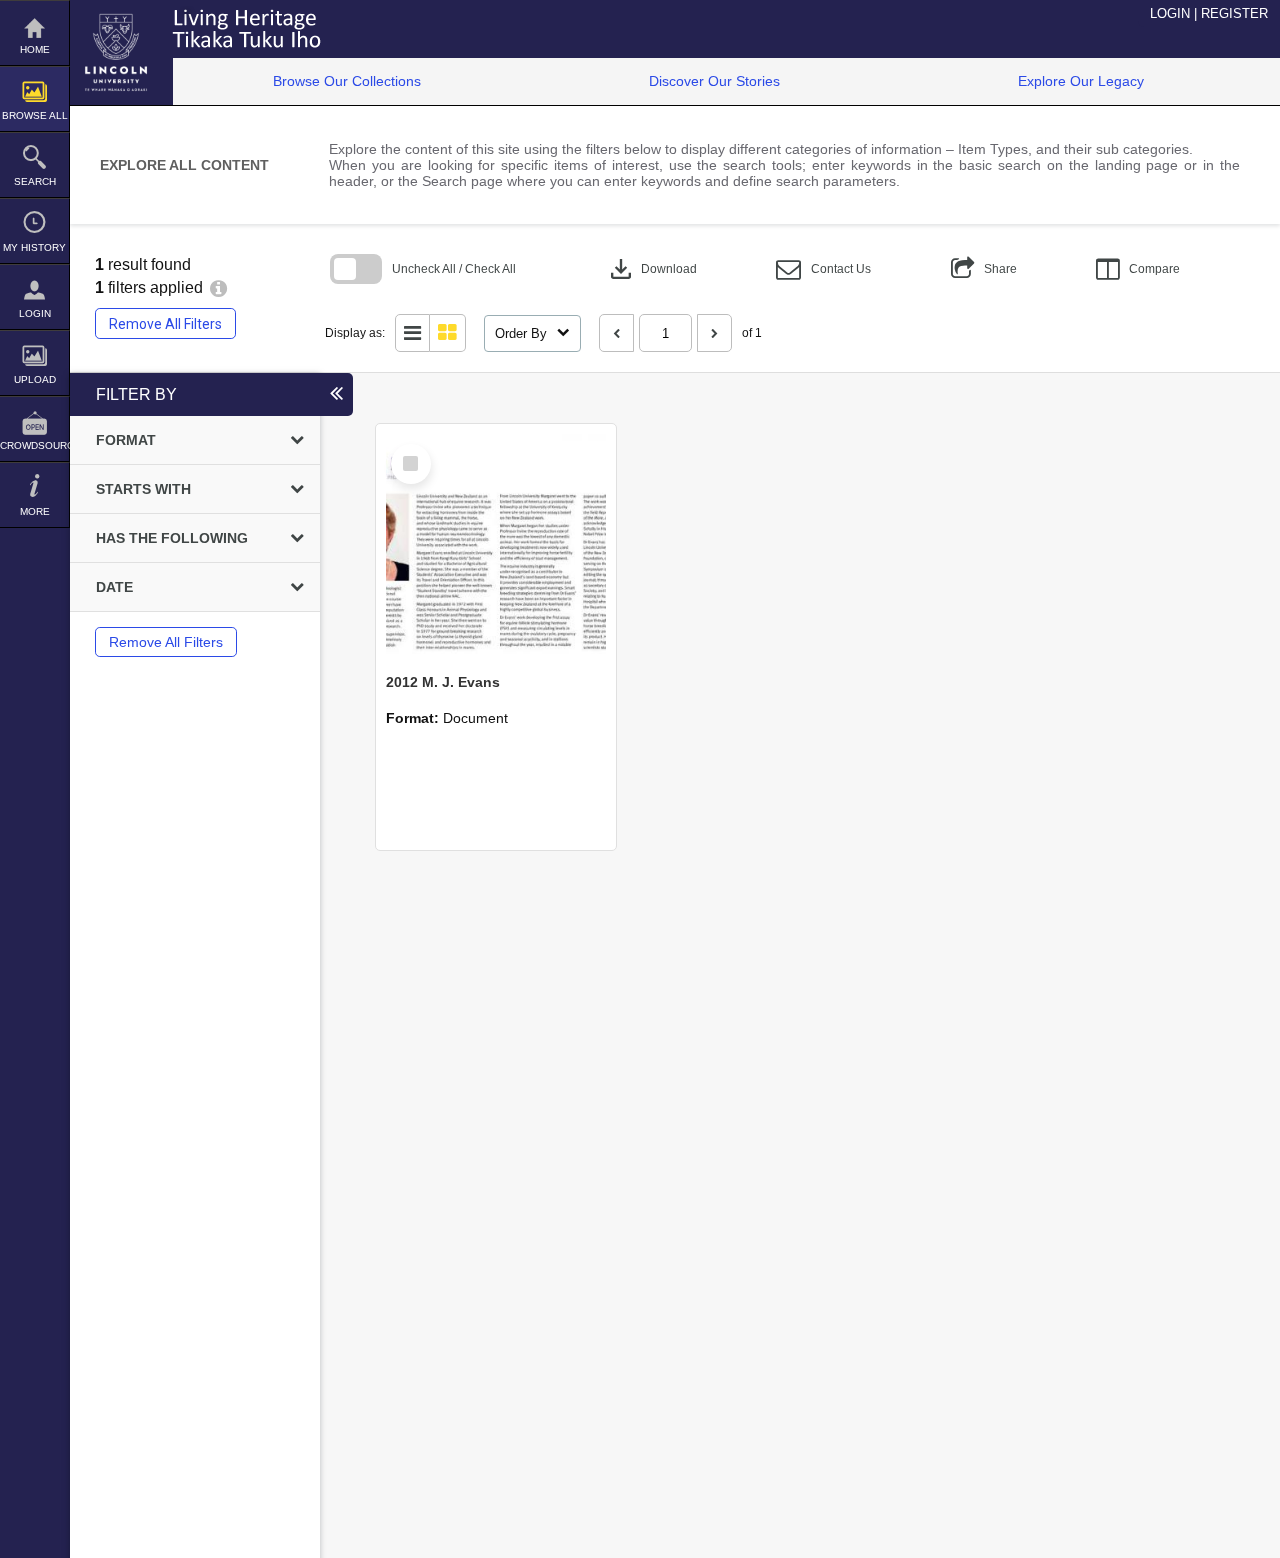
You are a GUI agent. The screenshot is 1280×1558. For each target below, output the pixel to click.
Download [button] (651, 269)
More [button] (35, 511)
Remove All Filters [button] (165, 324)
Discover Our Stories (714, 81)
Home (35, 49)
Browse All (35, 115)
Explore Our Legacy (1081, 81)
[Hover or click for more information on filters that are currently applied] (218, 287)
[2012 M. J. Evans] (496, 544)
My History (34, 247)
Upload (35, 379)
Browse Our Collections (347, 81)
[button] (823, 269)
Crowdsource (34, 445)
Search (35, 181)
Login (35, 313)
